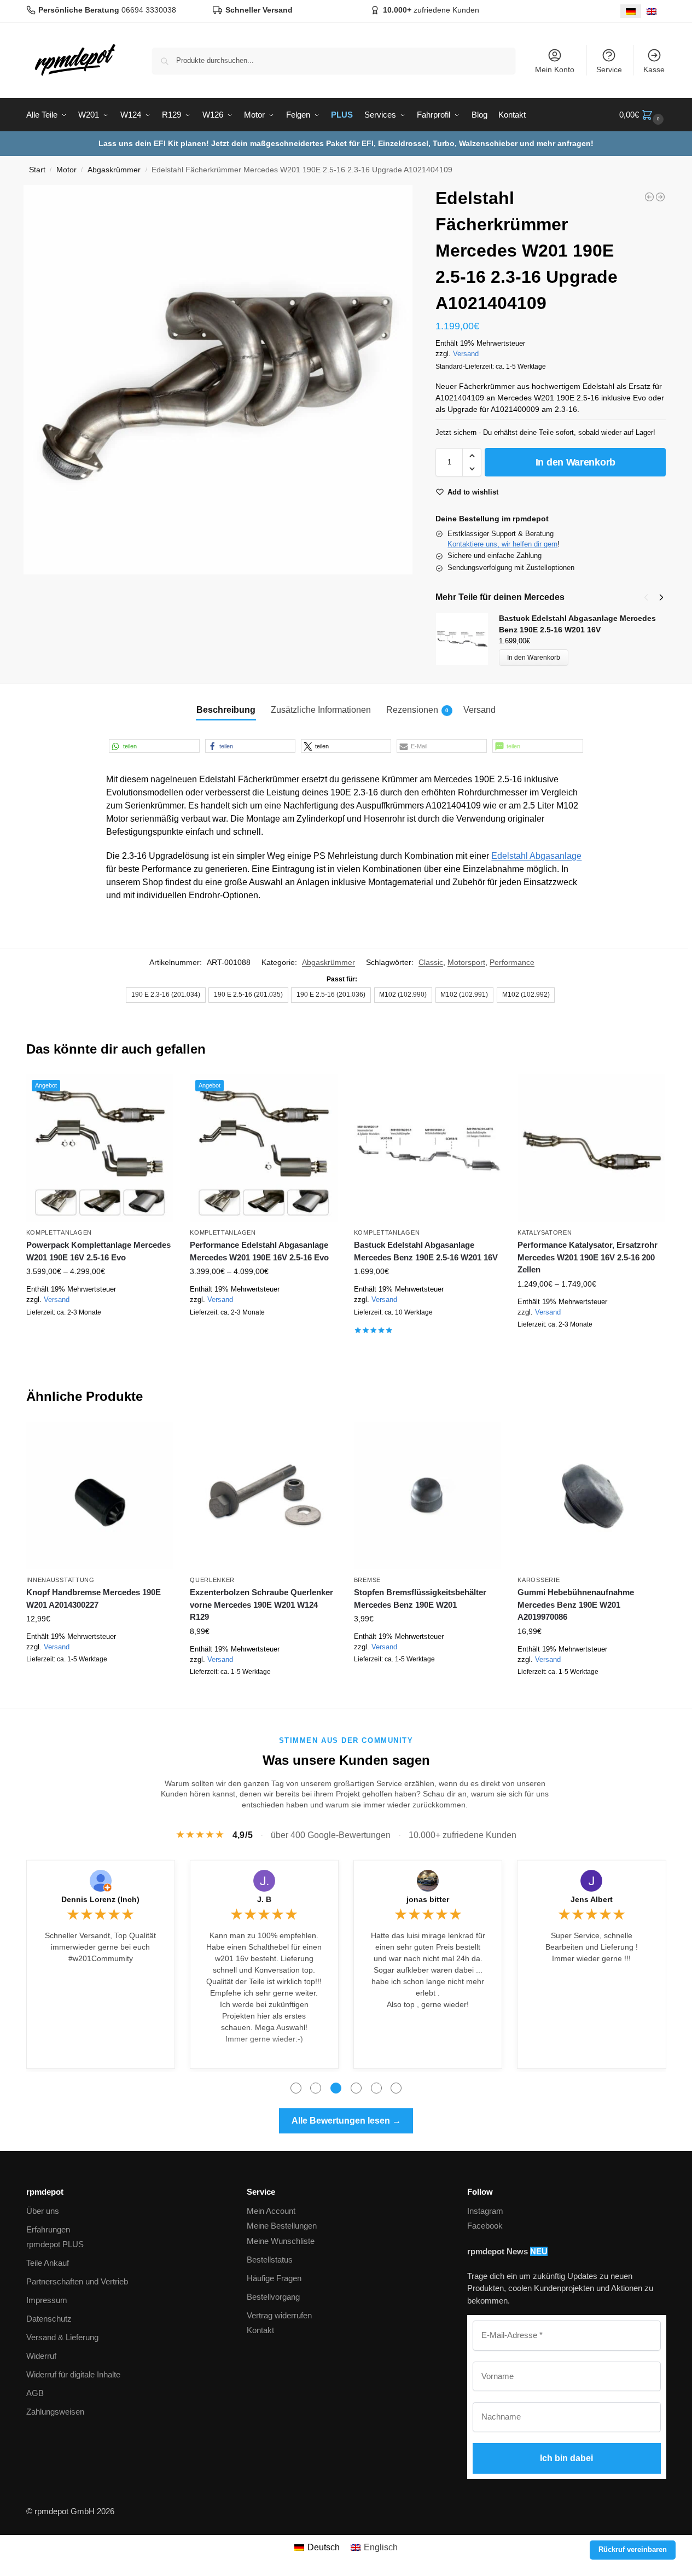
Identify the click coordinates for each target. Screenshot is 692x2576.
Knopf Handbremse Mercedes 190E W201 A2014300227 (94, 1598)
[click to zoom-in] (218, 380)
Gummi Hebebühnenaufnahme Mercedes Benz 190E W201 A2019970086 (576, 1604)
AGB (35, 2393)
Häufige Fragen (274, 2278)
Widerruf (41, 2356)
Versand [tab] (479, 710)
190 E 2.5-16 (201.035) (248, 995)
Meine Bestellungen (282, 2226)
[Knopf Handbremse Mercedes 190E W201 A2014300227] (100, 1496)
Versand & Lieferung (62, 2337)
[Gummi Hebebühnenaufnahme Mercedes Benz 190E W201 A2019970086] (591, 1496)
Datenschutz (49, 2319)
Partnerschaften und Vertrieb (77, 2281)
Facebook (485, 2226)
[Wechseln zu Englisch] (652, 11)
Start (37, 170)
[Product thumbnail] (467, 639)
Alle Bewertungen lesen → (346, 2121)
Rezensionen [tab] (417, 710)
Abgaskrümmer (114, 170)
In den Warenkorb (575, 462)
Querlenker (212, 1580)
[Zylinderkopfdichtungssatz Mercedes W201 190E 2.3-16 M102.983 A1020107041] (649, 197)
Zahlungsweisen (55, 2412)
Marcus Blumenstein (428, 1899)
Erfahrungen (48, 2229)
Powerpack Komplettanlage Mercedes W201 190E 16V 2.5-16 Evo (98, 1251)
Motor (66, 170)
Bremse (367, 1580)
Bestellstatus (270, 2260)
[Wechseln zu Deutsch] (631, 11)
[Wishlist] (157, 1091)
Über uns (43, 2211)
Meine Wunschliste (281, 2241)
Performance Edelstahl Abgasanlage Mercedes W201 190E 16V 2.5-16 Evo (259, 1251)
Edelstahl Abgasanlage (536, 856)
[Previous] (646, 597)
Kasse (654, 69)
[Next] (661, 597)
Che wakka (264, 1899)
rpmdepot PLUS (55, 2244)
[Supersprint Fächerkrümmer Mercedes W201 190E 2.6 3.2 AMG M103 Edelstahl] (660, 197)
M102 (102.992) (526, 995)
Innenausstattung (60, 1580)
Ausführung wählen (100, 1338)
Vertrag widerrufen (279, 2315)
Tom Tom (101, 1899)
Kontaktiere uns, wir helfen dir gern (502, 544)
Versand (466, 354)
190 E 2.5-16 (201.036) (331, 995)
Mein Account (271, 2211)
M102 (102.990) (403, 995)
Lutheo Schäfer (592, 1899)
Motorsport (466, 962)
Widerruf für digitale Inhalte (73, 2374)
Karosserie (539, 1580)
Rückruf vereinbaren (633, 2550)
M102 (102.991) (464, 995)
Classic (431, 962)
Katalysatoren (545, 1232)
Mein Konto (555, 69)
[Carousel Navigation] (650, 597)
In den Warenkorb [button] (428, 1346)
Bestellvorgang (273, 2297)
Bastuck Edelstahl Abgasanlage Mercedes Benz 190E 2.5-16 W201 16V (426, 1251)
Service (609, 69)
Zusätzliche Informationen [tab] (321, 710)
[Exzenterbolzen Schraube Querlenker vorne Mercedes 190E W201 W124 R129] (264, 1496)
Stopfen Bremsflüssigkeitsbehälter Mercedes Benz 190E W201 (420, 1598)
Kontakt (260, 2330)
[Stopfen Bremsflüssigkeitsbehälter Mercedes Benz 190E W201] (428, 1496)
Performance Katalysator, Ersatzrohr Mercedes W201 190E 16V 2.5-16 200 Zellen (588, 1257)
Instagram (485, 2211)
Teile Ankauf (48, 2263)
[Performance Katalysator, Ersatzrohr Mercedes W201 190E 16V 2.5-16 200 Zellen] (591, 1148)
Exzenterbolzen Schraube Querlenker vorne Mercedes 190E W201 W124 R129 (261, 1604)
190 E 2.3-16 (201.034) (166, 995)
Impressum (47, 2300)
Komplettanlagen (59, 1232)
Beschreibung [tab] (226, 710)
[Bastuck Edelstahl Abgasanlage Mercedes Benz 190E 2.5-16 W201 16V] (428, 1148)
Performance (512, 962)
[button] (643, 115)
